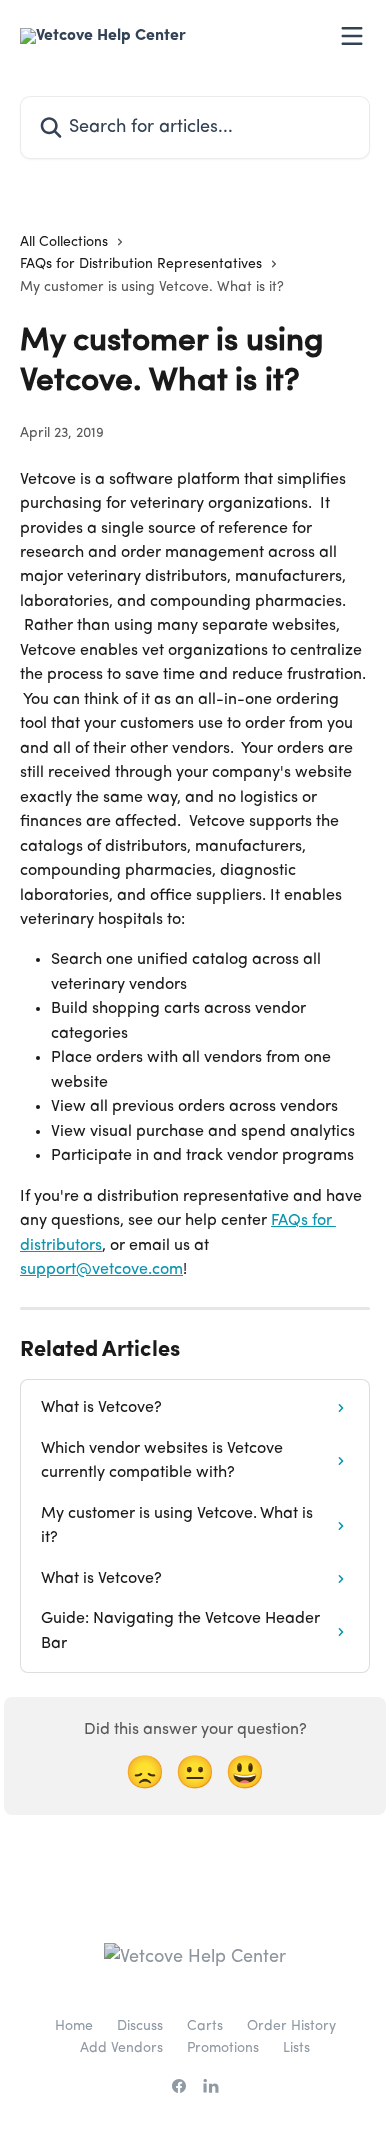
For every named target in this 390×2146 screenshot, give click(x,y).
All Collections (64, 242)
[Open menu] (352, 36)
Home (74, 2026)
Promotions (223, 2048)
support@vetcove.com (101, 1270)
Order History (291, 2026)
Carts (205, 2026)
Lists (296, 2048)
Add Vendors (121, 2048)
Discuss (140, 2026)
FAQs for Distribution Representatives (141, 264)
